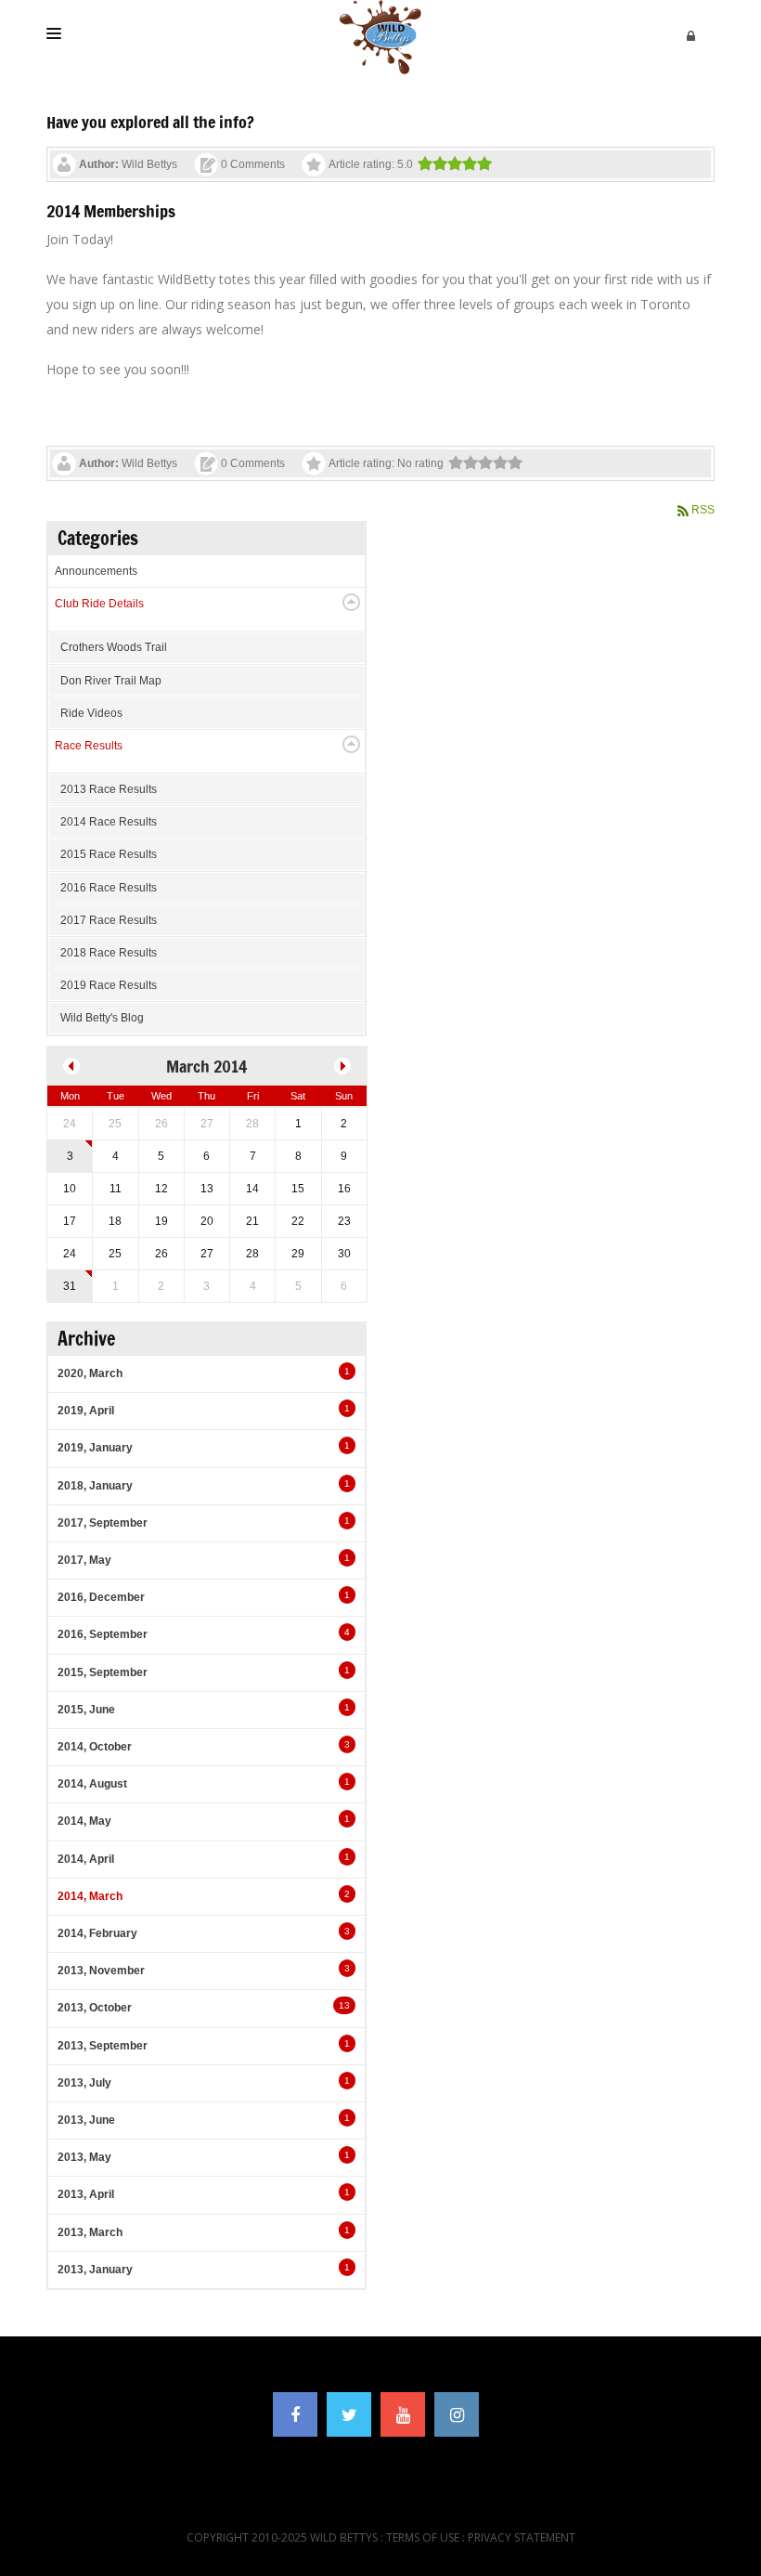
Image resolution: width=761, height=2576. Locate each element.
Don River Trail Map (111, 681)
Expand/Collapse (351, 602)
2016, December (101, 1597)
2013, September (103, 2046)
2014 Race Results (109, 822)
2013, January (95, 2270)
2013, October (95, 2008)
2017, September (103, 1523)
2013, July (84, 2083)
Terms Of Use (423, 2537)
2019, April (86, 1411)
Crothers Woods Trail (114, 647)
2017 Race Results (109, 920)
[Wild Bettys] (380, 37)
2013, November (101, 1971)
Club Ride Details (99, 604)
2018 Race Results (109, 953)
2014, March (90, 1896)
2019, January (95, 1448)
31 (70, 1286)
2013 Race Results (109, 789)
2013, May (84, 2157)
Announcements (96, 571)
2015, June (86, 1710)
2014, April (86, 1859)
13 (344, 2005)
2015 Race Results (109, 854)
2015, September (103, 1672)
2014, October (95, 1747)
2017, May (84, 1560)
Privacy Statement (522, 2537)
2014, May (84, 1821)
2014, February (97, 1933)
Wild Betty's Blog (102, 1018)
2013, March (90, 2232)
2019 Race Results (109, 985)
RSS (703, 510)
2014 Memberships (111, 211)
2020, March (90, 1373)
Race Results (89, 746)
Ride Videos (91, 713)
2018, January (95, 1486)
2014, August (92, 1784)
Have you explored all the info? (150, 122)
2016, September (103, 1634)
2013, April (86, 2194)
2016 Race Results (109, 888)
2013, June (86, 2120)
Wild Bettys (149, 164)
